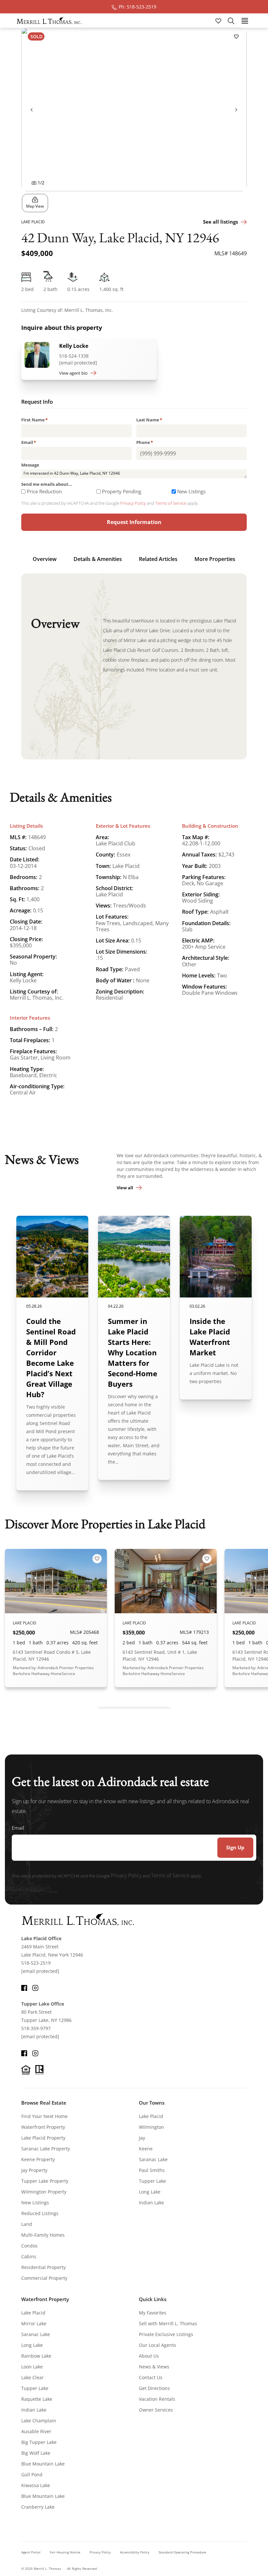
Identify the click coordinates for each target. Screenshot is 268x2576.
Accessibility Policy (135, 2552)
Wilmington (151, 2127)
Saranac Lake (153, 2159)
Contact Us (151, 2377)
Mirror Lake (34, 2323)
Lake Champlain (39, 2421)
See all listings (220, 222)
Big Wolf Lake (36, 2453)
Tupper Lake (152, 2181)
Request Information (134, 522)
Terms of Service (171, 503)
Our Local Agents (158, 2345)
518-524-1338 (74, 356)
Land (27, 2224)
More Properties (215, 559)
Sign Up (235, 1847)
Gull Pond (32, 2474)
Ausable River (36, 2431)
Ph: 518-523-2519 (137, 7)
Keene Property (38, 2159)
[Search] (231, 21)
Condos (29, 2246)
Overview (45, 559)
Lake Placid (151, 2116)
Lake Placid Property (43, 2138)
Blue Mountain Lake (43, 2464)
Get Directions (154, 2388)
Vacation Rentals (157, 2399)
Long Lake (150, 2192)
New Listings (191, 491)
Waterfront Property (43, 2127)
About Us (149, 2356)
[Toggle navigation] (245, 20)
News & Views (154, 2367)
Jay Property (34, 2170)
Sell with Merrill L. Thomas (168, 2323)
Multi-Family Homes (43, 2235)
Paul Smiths (152, 2170)
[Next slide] (236, 110)
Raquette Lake (37, 2399)
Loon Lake (32, 2367)
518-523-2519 (36, 1963)
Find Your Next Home (44, 2116)
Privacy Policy (133, 503)
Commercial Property (44, 2278)
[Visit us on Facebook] (24, 1987)
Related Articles (158, 559)
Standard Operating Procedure (182, 2552)
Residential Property (43, 2267)
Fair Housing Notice (65, 2552)
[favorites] (219, 20)
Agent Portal (31, 2552)
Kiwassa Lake (36, 2485)
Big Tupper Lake (39, 2442)
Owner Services (156, 2410)
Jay (142, 2138)
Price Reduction (44, 491)
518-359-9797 (36, 2028)
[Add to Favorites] (236, 36)
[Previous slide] (32, 110)
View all (125, 1188)
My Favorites (153, 2313)
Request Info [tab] (37, 402)
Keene (146, 2149)
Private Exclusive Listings (166, 2334)
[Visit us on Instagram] (35, 1987)
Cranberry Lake (38, 2507)
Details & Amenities (98, 559)
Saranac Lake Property (46, 2149)
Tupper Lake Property (45, 2181)
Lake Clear (33, 2377)
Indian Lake (151, 2203)
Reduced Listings (40, 2213)
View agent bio (73, 373)
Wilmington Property (44, 2192)
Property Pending (122, 491)
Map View (35, 206)
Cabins (29, 2256)
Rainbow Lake (36, 2356)
